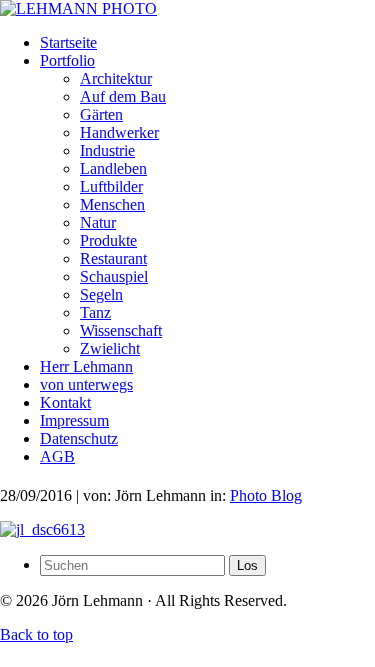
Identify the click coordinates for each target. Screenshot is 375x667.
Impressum (74, 420)
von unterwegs (86, 384)
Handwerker (119, 132)
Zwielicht (110, 348)
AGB (57, 456)
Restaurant (113, 258)
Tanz (95, 312)
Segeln (101, 294)
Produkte (108, 240)
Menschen (112, 204)
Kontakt (65, 402)
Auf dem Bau (123, 96)
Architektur (116, 78)
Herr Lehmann (86, 366)
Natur (98, 222)
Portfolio (67, 60)
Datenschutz (79, 438)
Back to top (36, 634)
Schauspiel (114, 276)
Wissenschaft (121, 330)
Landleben (113, 168)
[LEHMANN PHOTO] (78, 8)
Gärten (101, 114)
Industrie (107, 150)
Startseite (68, 42)
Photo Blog (266, 495)
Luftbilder (111, 186)
